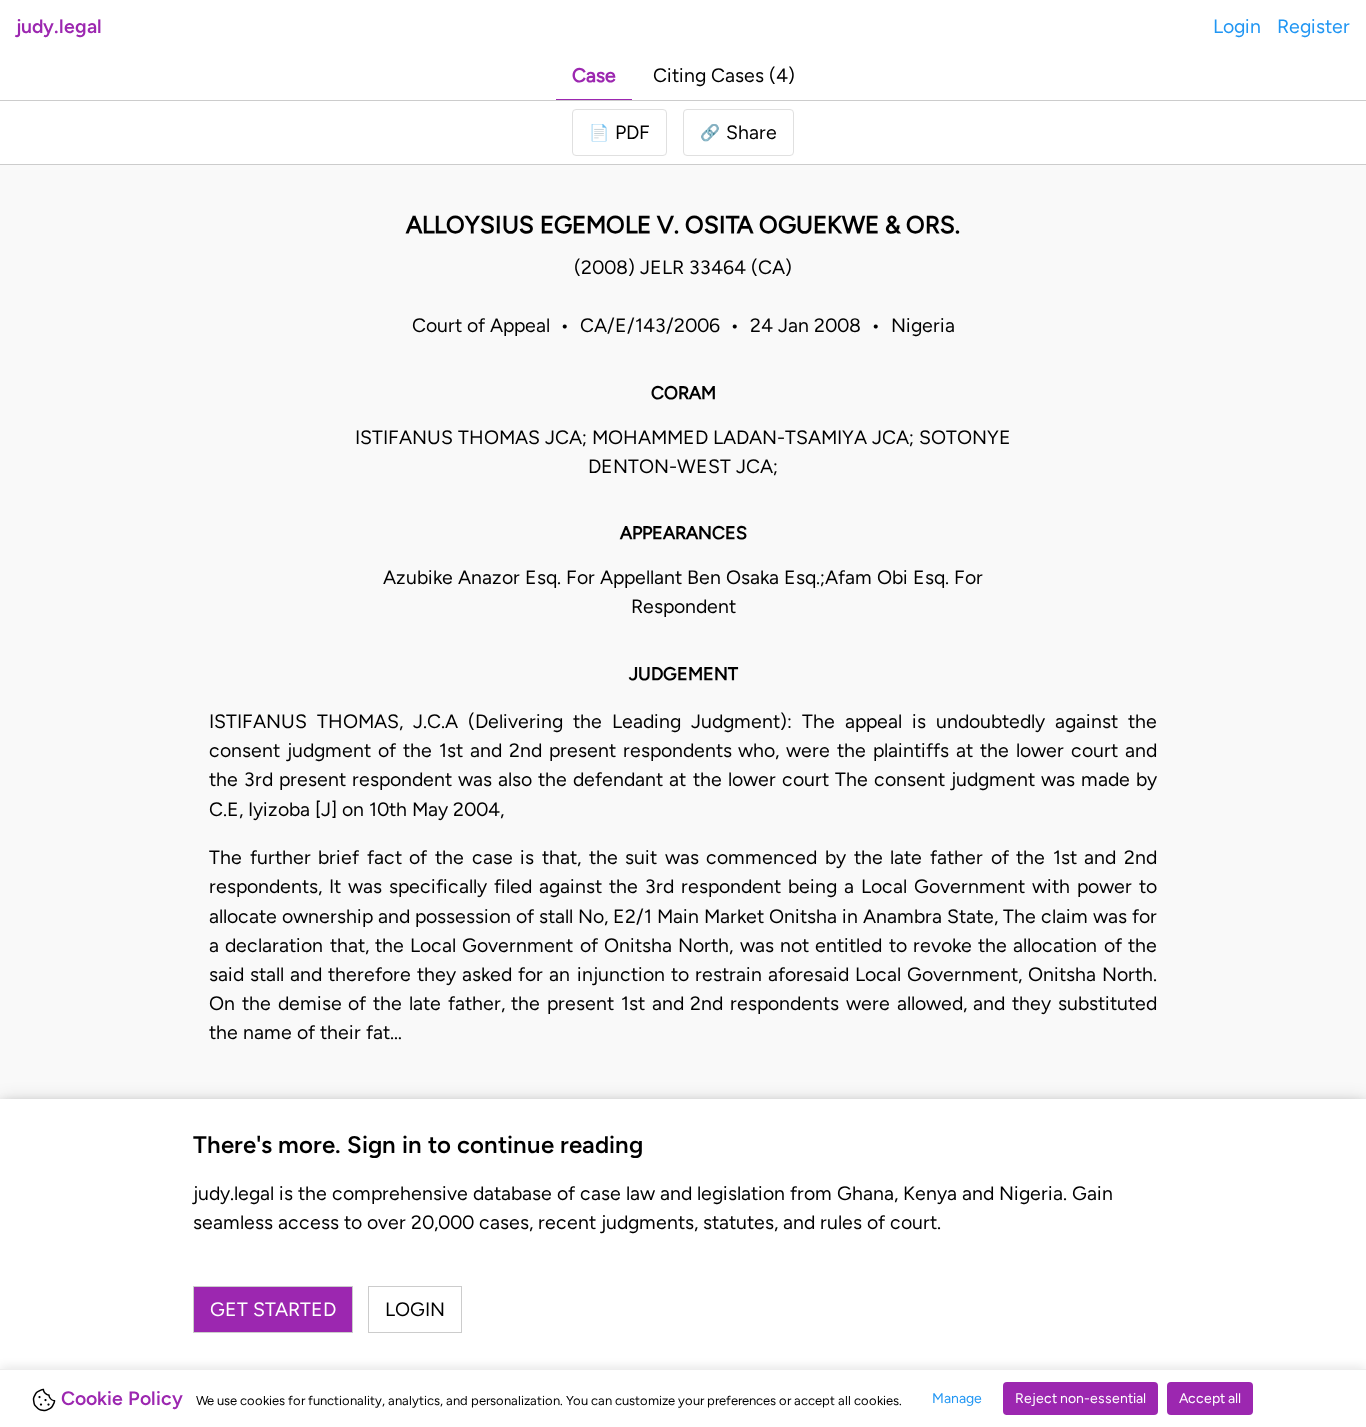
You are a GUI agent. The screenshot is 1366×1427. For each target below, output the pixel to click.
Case (594, 75)
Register (1313, 26)
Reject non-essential (1080, 1398)
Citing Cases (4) (724, 75)
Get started (273, 1309)
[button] (738, 132)
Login (1237, 26)
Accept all (1210, 1398)
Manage (957, 1398)
